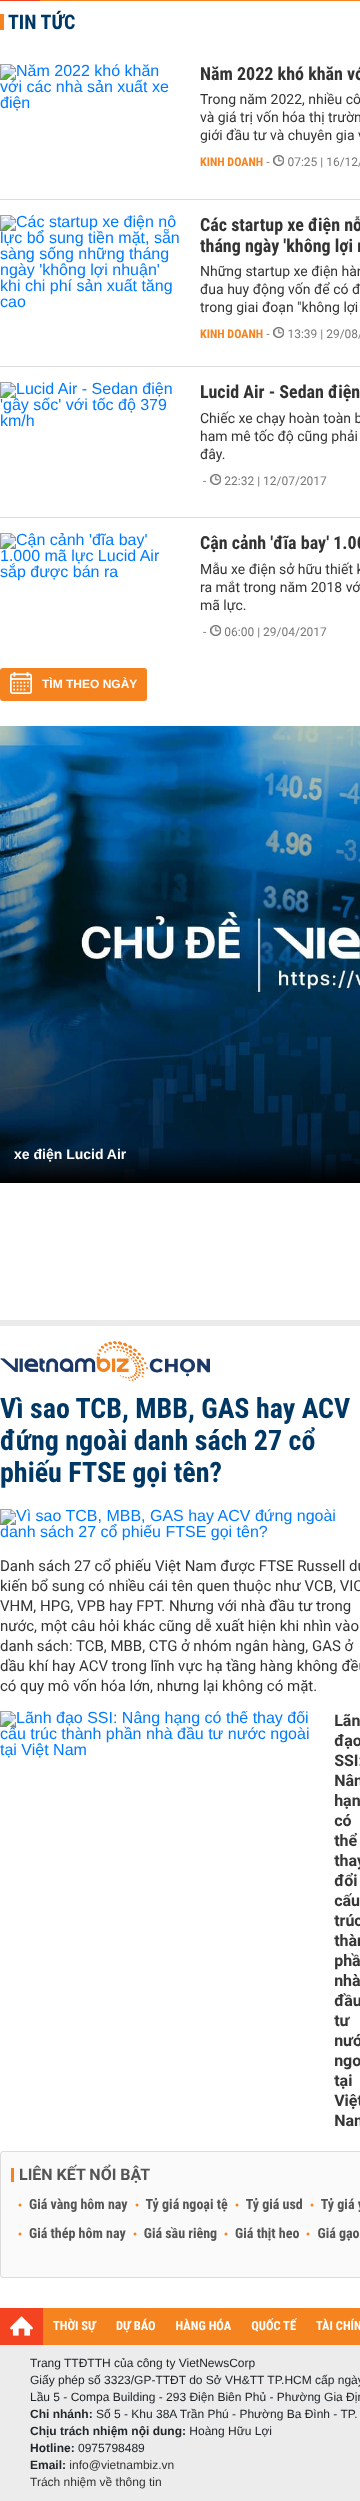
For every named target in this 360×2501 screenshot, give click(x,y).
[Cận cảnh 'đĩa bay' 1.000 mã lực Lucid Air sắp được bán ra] (90, 593)
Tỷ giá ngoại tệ (187, 2205)
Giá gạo (338, 2234)
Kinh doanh (231, 162)
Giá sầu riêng (180, 2234)
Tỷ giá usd (274, 2205)
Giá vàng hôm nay (78, 2205)
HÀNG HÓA (204, 2326)
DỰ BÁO (136, 2326)
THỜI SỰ (74, 2326)
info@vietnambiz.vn (121, 2465)
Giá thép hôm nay (77, 2234)
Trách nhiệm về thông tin (96, 2482)
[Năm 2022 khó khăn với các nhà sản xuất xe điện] (90, 124)
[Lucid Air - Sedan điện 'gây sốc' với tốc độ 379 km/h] (90, 442)
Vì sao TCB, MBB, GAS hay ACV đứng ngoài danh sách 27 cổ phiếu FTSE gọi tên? (175, 1440)
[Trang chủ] (21, 2326)
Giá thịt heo (267, 2234)
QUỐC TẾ (273, 2326)
